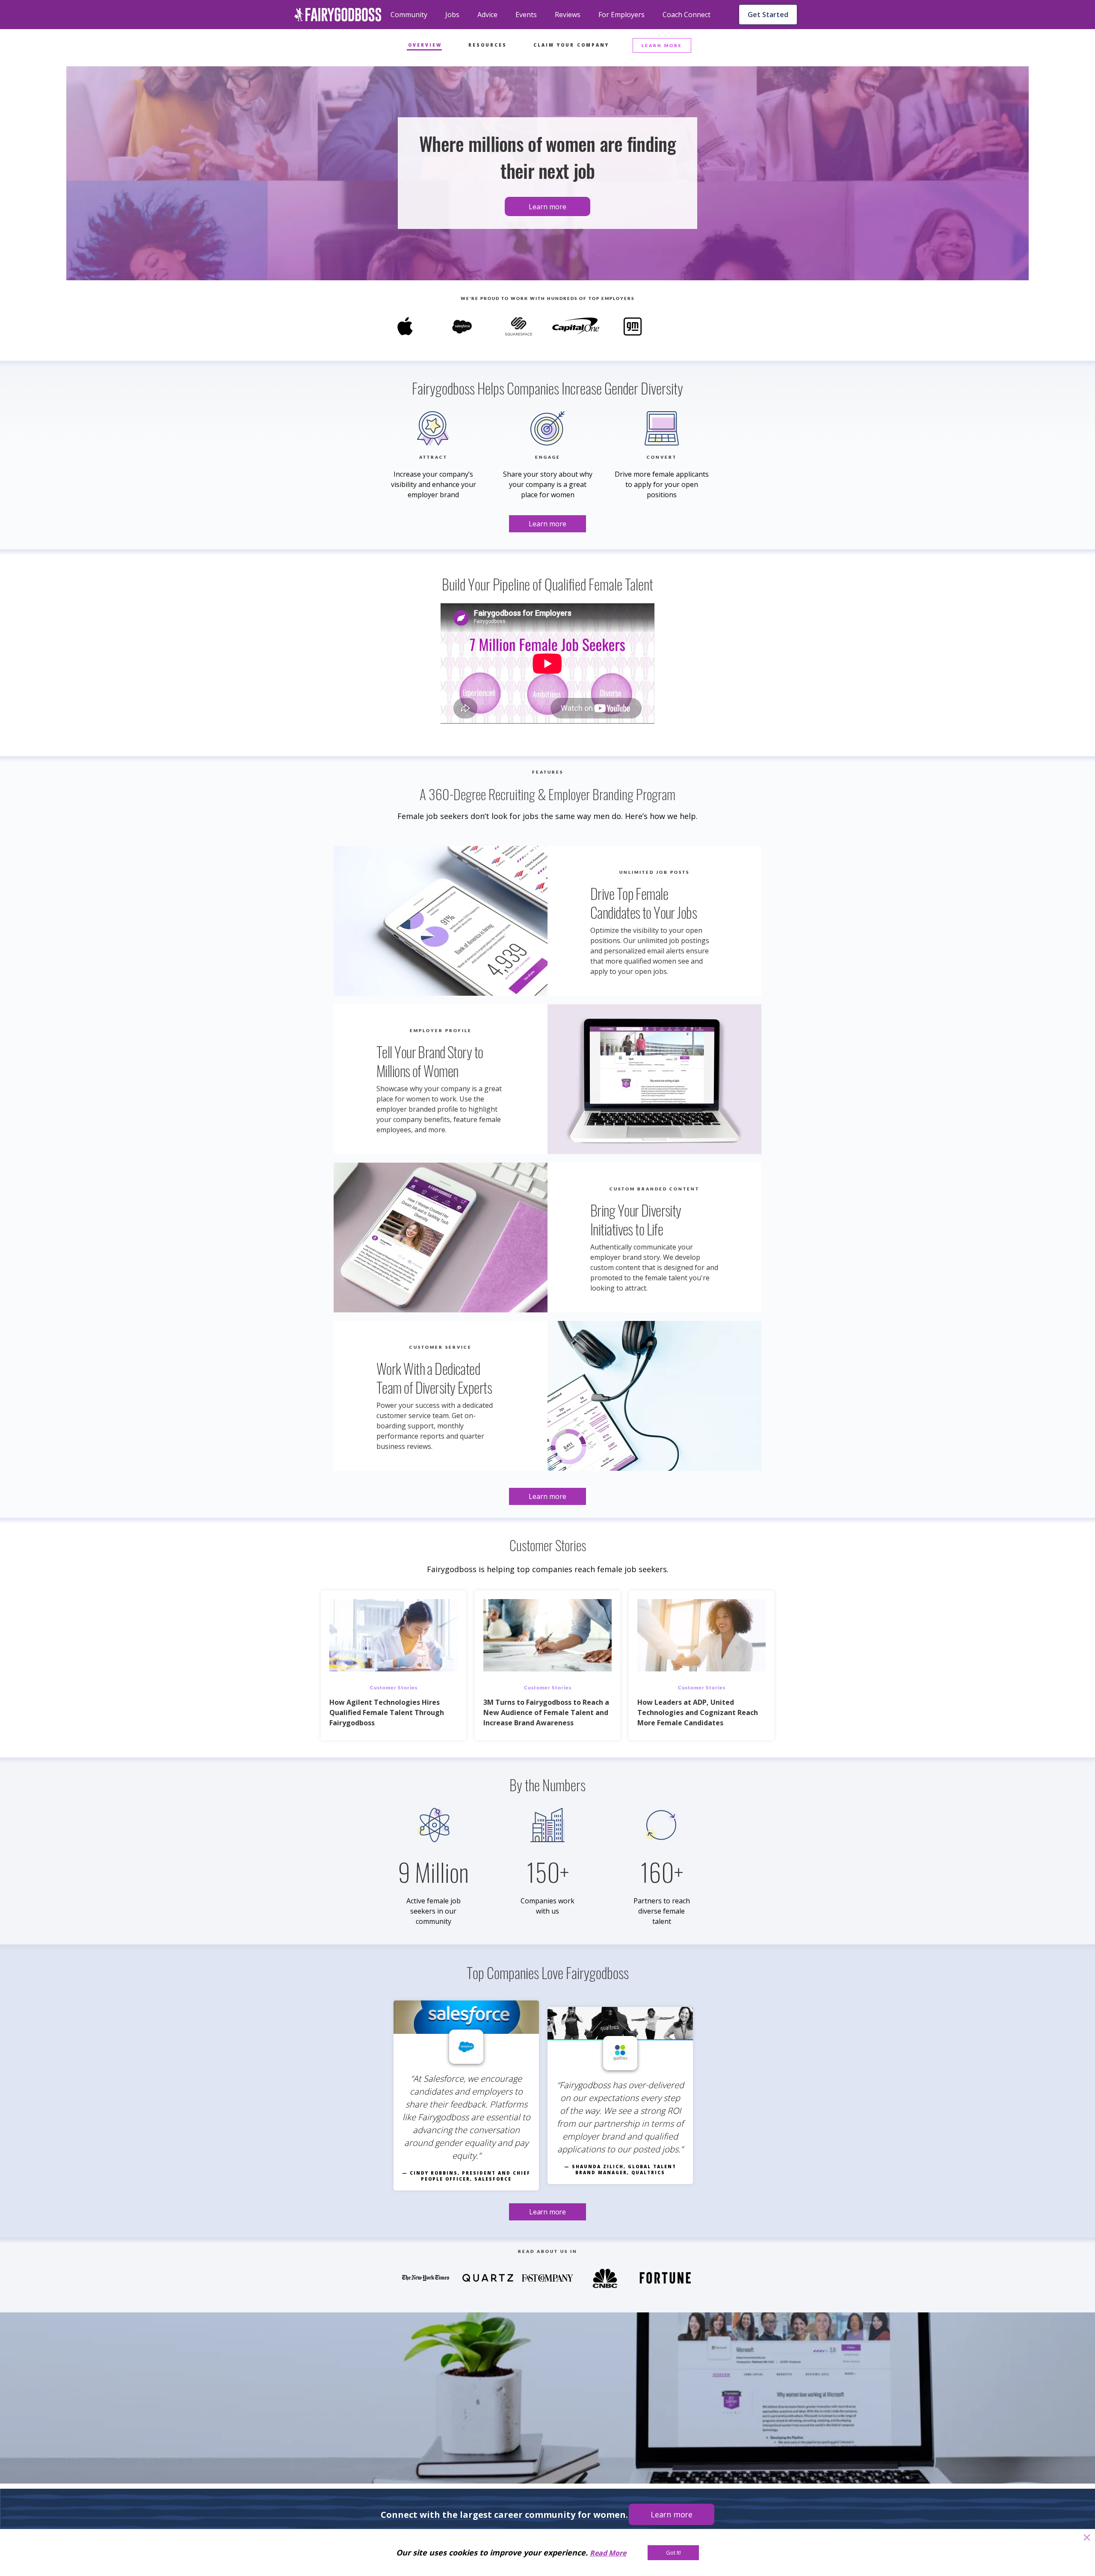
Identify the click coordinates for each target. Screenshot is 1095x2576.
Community (409, 15)
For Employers (621, 15)
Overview (425, 45)
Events (526, 15)
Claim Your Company (571, 45)
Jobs (452, 15)
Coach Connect (687, 15)
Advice (487, 15)
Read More (608, 2553)
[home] (338, 15)
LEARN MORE (662, 45)
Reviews (568, 15)
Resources (488, 45)
